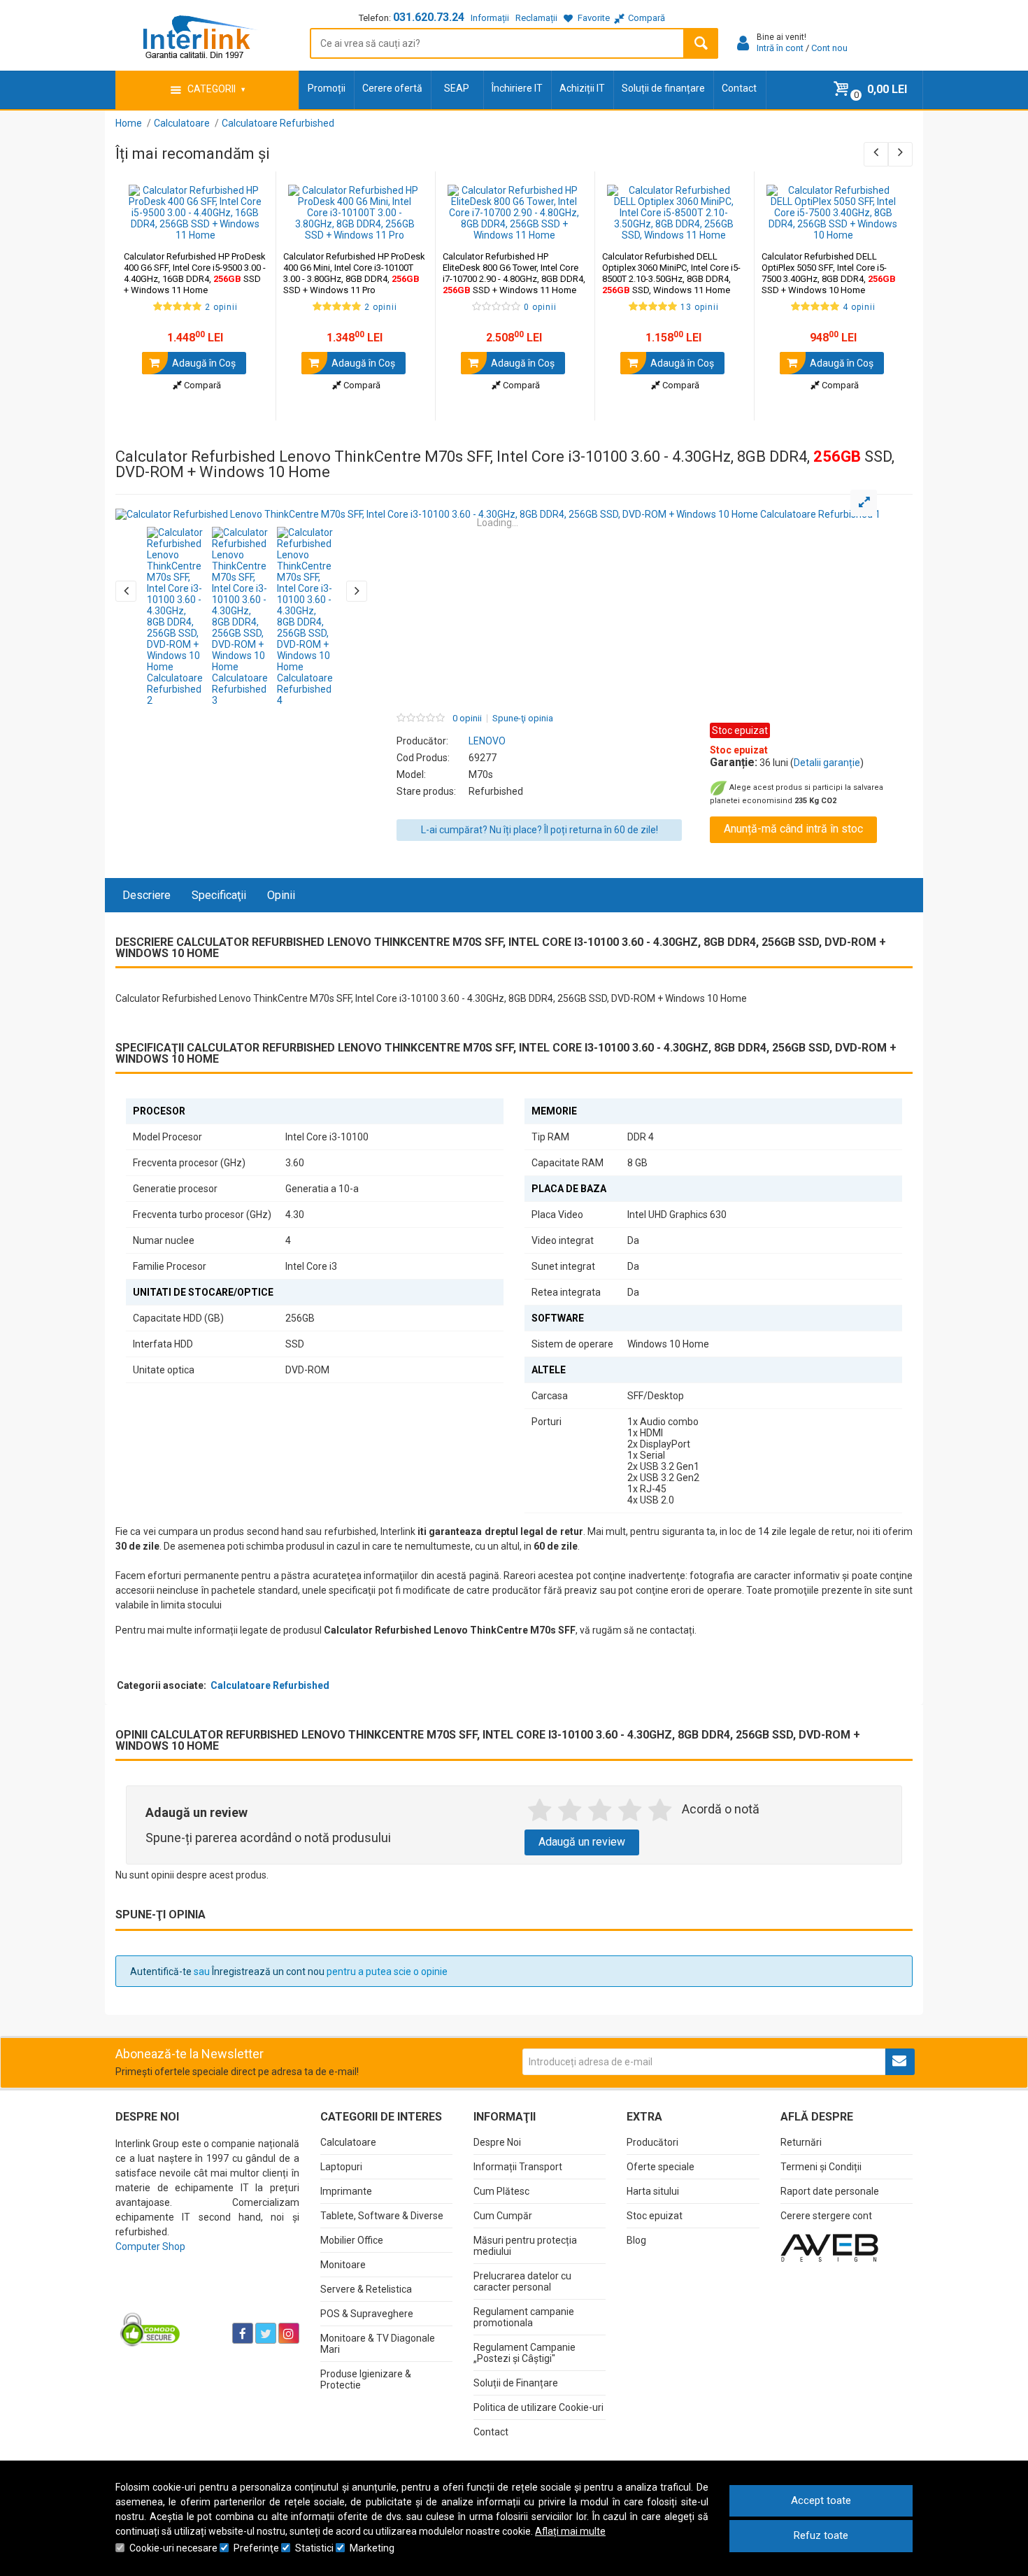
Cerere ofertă (392, 88)
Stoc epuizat (655, 2216)
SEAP (457, 88)
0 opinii (467, 719)
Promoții (327, 88)
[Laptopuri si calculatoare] (203, 2298)
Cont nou (829, 48)
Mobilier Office (352, 2240)
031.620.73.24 (429, 17)
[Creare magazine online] (829, 2247)
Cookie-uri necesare (173, 2548)
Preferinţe (256, 2548)
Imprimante (346, 2191)
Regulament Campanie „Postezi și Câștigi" (524, 2353)
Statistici (314, 2548)
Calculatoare (348, 2142)
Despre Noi (497, 2142)
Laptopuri (341, 2167)
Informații (490, 18)
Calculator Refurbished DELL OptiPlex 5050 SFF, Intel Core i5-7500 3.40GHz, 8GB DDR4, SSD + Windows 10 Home (829, 273)
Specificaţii (219, 895)
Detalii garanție (827, 763)
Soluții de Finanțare (516, 2383)
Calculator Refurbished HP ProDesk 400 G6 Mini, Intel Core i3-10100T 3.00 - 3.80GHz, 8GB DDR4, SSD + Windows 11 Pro (354, 273)
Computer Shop (150, 2246)
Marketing (372, 2548)
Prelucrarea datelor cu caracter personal (522, 2281)
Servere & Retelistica (366, 2289)
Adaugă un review (582, 1842)
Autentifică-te (161, 1972)
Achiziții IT (582, 88)
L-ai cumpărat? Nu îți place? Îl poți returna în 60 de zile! (540, 830)
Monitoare (343, 2265)
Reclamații (536, 18)
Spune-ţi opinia (523, 719)
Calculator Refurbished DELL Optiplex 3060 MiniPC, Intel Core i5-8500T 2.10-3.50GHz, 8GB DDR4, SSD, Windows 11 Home (671, 273)
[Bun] (600, 1811)
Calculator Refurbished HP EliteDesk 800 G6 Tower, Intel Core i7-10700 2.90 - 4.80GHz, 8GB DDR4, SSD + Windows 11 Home (514, 273)
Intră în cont (780, 48)
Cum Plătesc (501, 2191)
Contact (739, 88)
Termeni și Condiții (821, 2167)
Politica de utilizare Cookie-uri (538, 2407)
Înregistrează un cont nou (268, 1972)
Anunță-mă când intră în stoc (793, 829)
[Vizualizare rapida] (246, 227)
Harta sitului (653, 2191)
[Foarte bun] (630, 1811)
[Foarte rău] (540, 1811)
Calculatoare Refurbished (270, 1685)
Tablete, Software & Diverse (382, 2216)
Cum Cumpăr (503, 2216)
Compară (201, 385)
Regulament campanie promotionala (524, 2317)
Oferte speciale (661, 2167)
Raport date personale (830, 2191)
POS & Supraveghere (367, 2314)
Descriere (147, 895)
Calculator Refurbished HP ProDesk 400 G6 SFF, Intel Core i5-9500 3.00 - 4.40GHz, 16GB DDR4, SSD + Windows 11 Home (195, 273)
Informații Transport (518, 2167)
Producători (652, 2142)
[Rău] (570, 1811)
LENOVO (487, 741)
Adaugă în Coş (203, 363)
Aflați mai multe (570, 2531)
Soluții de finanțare (663, 88)
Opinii (281, 895)
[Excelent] (660, 1811)
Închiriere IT (517, 88)
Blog (636, 2240)
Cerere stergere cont (826, 2216)
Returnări (801, 2142)
